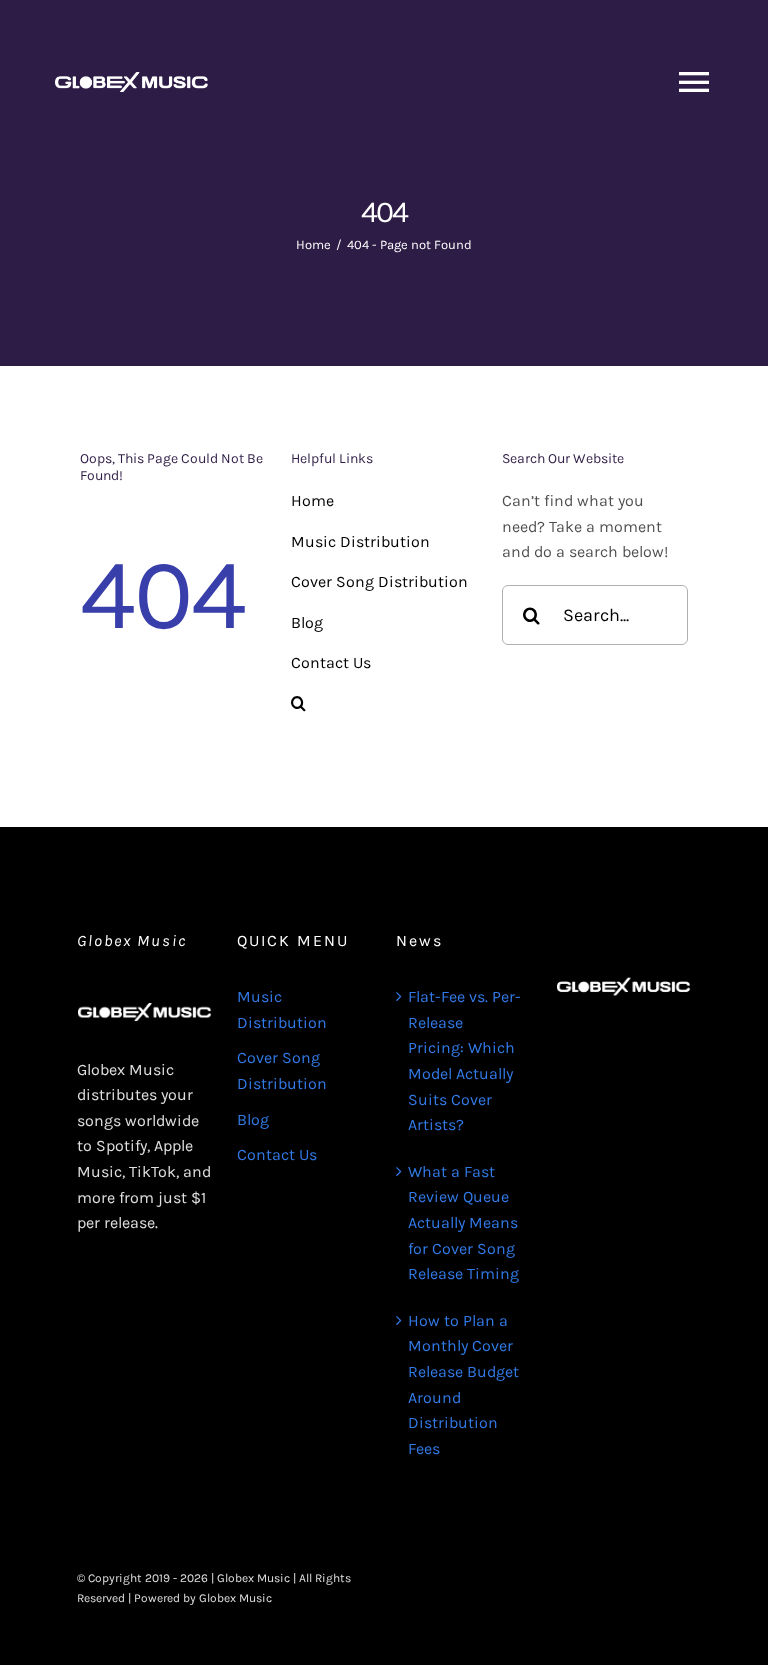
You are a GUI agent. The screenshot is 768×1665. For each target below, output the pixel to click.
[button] (384, 704)
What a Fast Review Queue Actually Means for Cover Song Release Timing (463, 1222)
